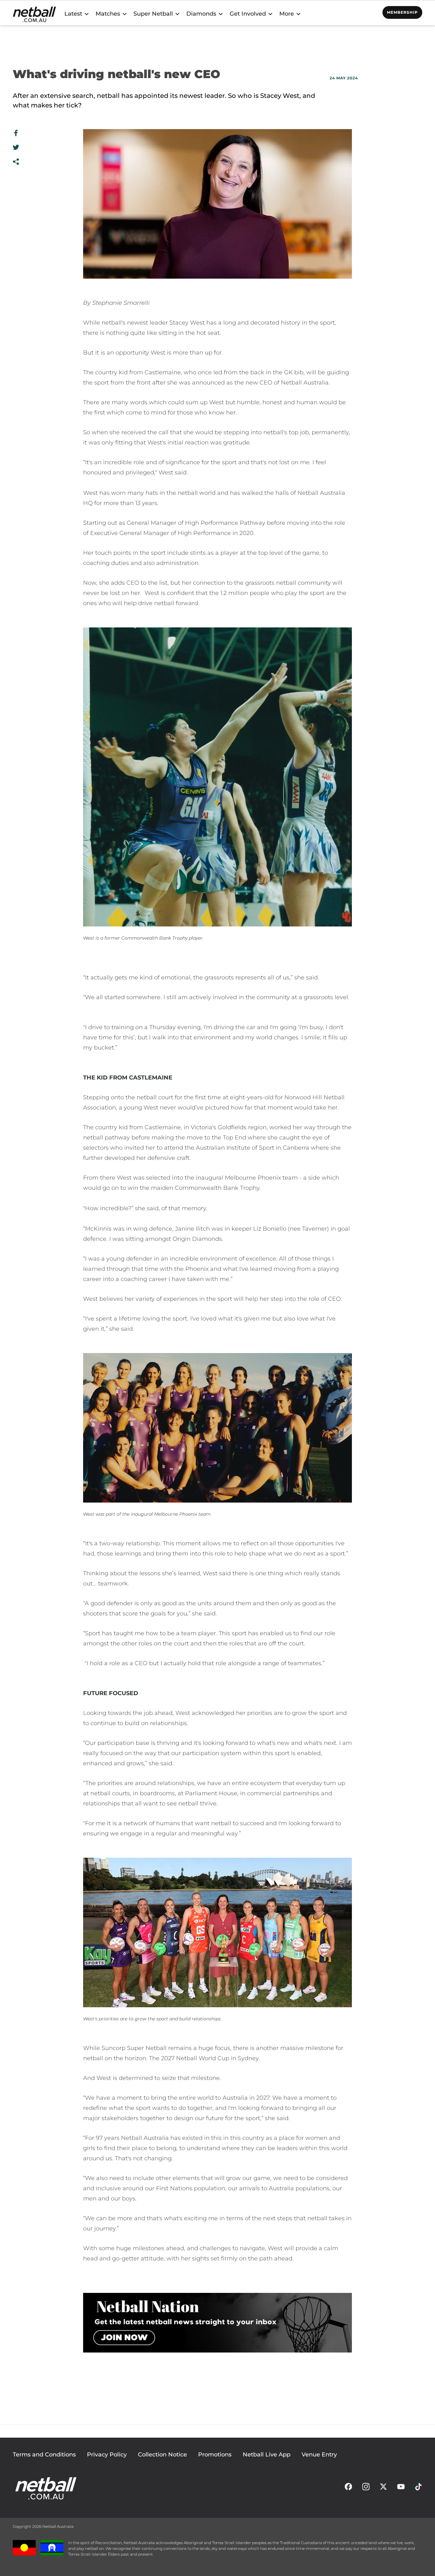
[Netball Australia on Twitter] (383, 2488)
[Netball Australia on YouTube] (401, 2488)
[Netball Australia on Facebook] (348, 2488)
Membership (402, 12)
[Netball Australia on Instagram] (366, 2488)
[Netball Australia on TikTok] (418, 2488)
